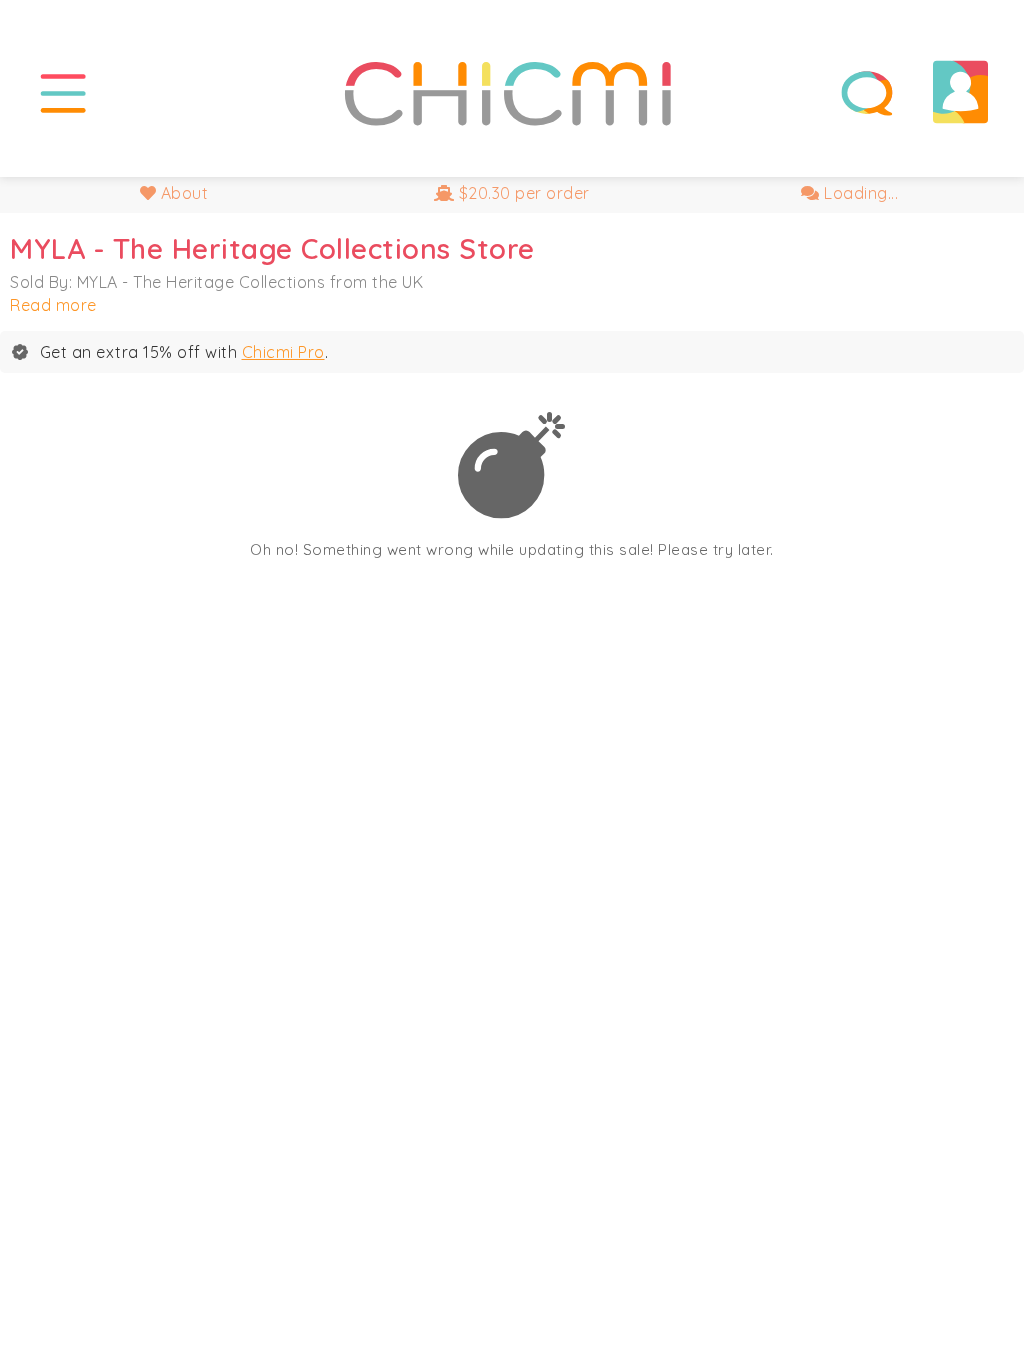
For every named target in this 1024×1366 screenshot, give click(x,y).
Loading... (859, 193)
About (182, 193)
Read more (53, 305)
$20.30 (522, 193)
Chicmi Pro (283, 352)
